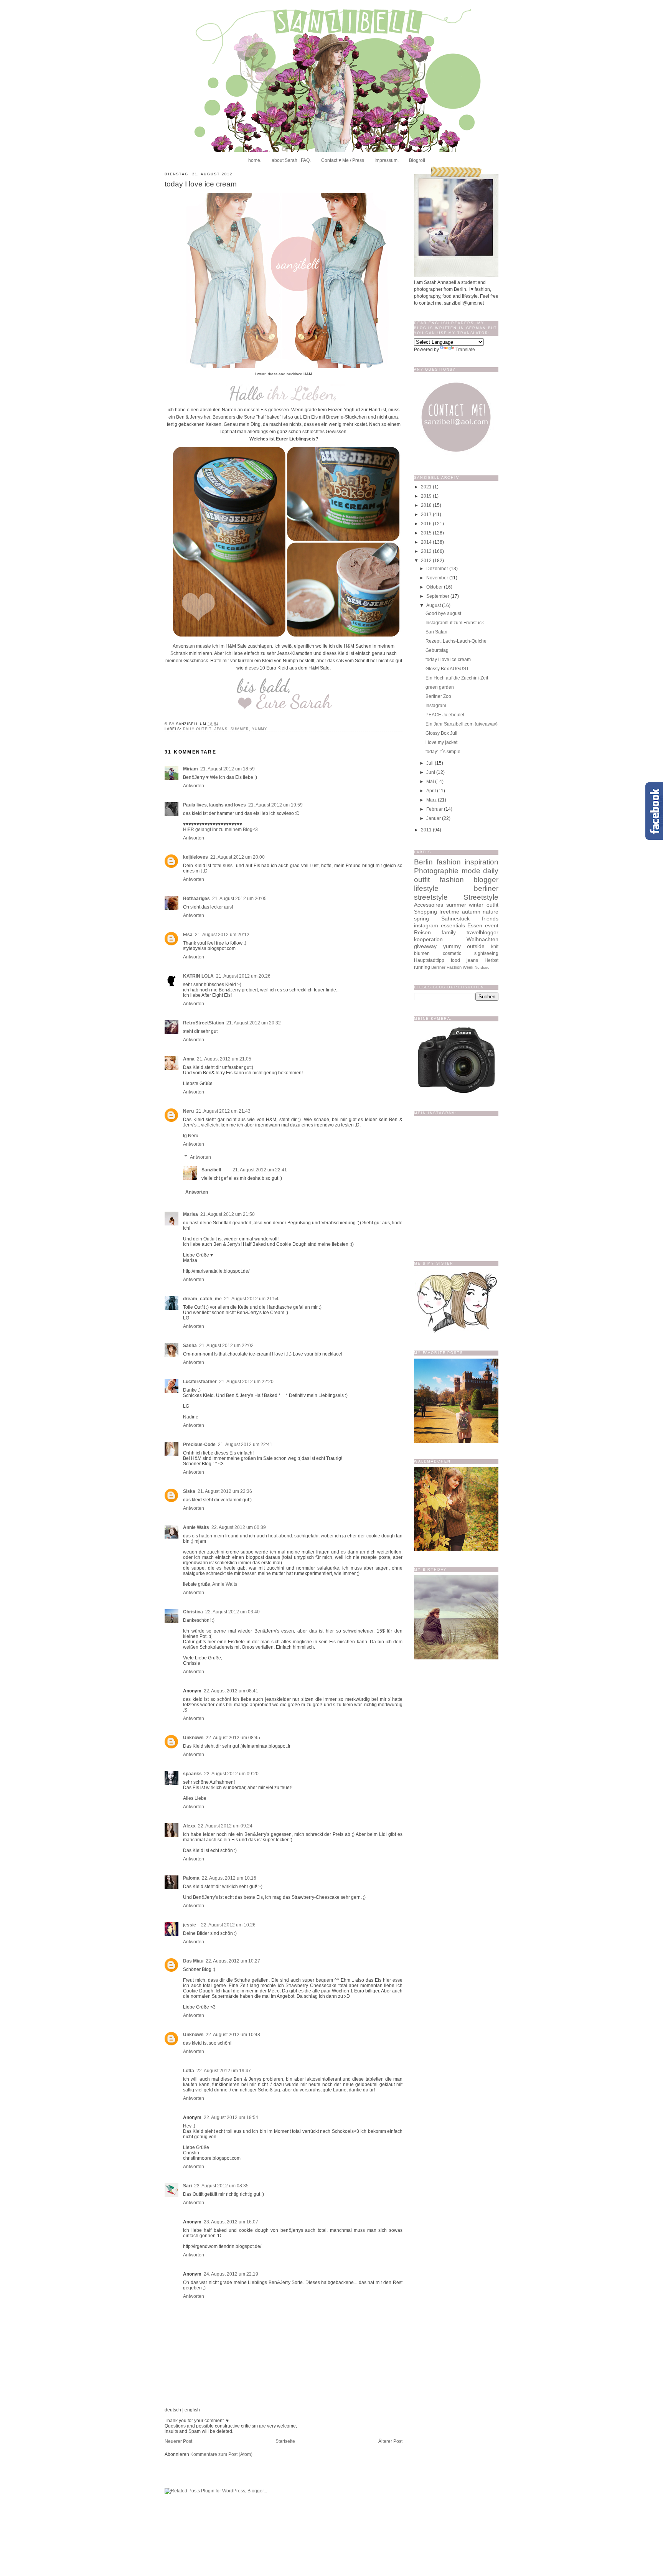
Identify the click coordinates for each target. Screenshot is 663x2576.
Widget (394, 1508)
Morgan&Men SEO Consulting (358, 1508)
